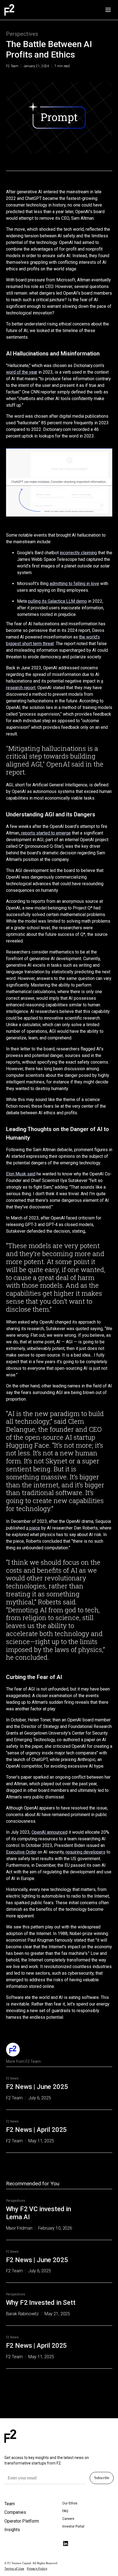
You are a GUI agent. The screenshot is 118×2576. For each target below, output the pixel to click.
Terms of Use (14, 2569)
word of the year (22, 372)
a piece (33, 1528)
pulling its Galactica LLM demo (57, 601)
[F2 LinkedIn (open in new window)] (66, 2544)
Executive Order (21, 1852)
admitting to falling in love (74, 584)
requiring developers (85, 1852)
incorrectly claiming (78, 553)
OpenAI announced (50, 1832)
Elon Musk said (21, 1174)
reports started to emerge (45, 833)
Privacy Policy (37, 2569)
